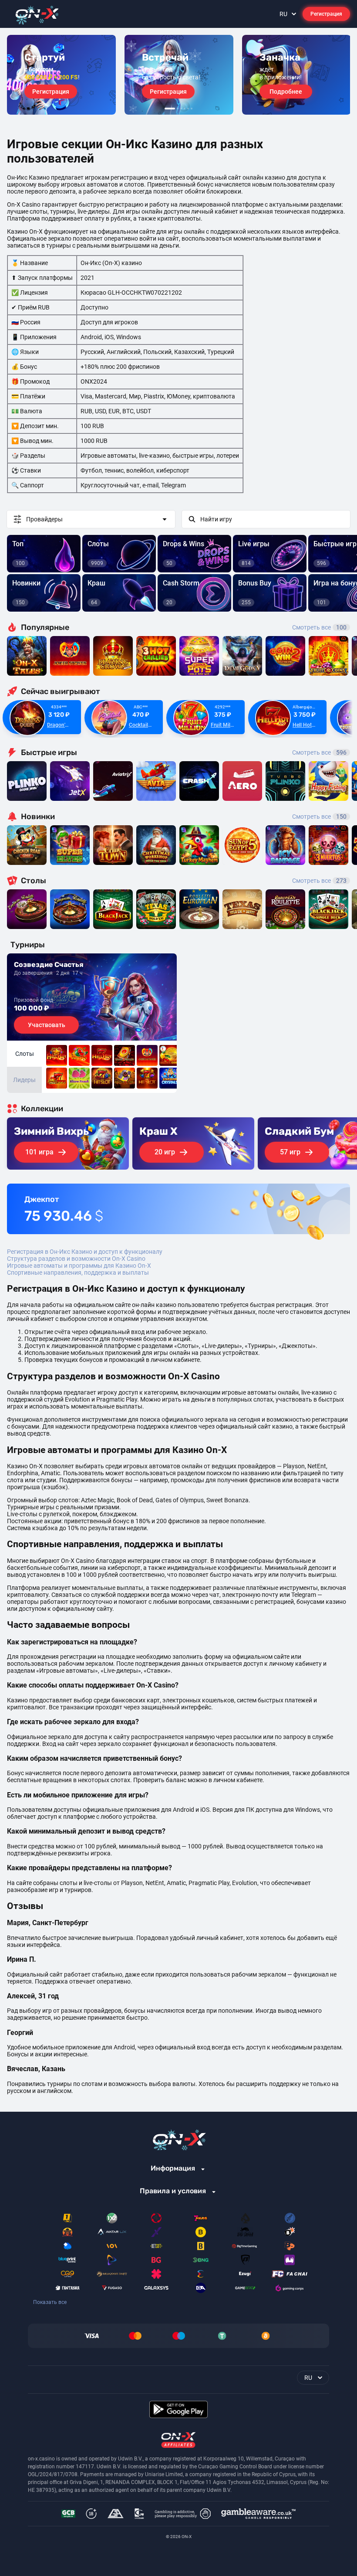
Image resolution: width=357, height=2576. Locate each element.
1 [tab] (170, 109)
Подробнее (286, 92)
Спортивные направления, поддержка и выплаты (78, 1273)
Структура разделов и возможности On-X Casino (76, 1259)
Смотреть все (319, 627)
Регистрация (326, 14)
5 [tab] (188, 109)
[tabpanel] (61, 75)
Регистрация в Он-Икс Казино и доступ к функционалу (85, 1252)
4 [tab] (185, 109)
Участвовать (47, 1025)
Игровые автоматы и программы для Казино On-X (79, 1266)
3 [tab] (181, 109)
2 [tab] (178, 109)
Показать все (50, 2302)
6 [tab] (192, 109)
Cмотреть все (319, 752)
